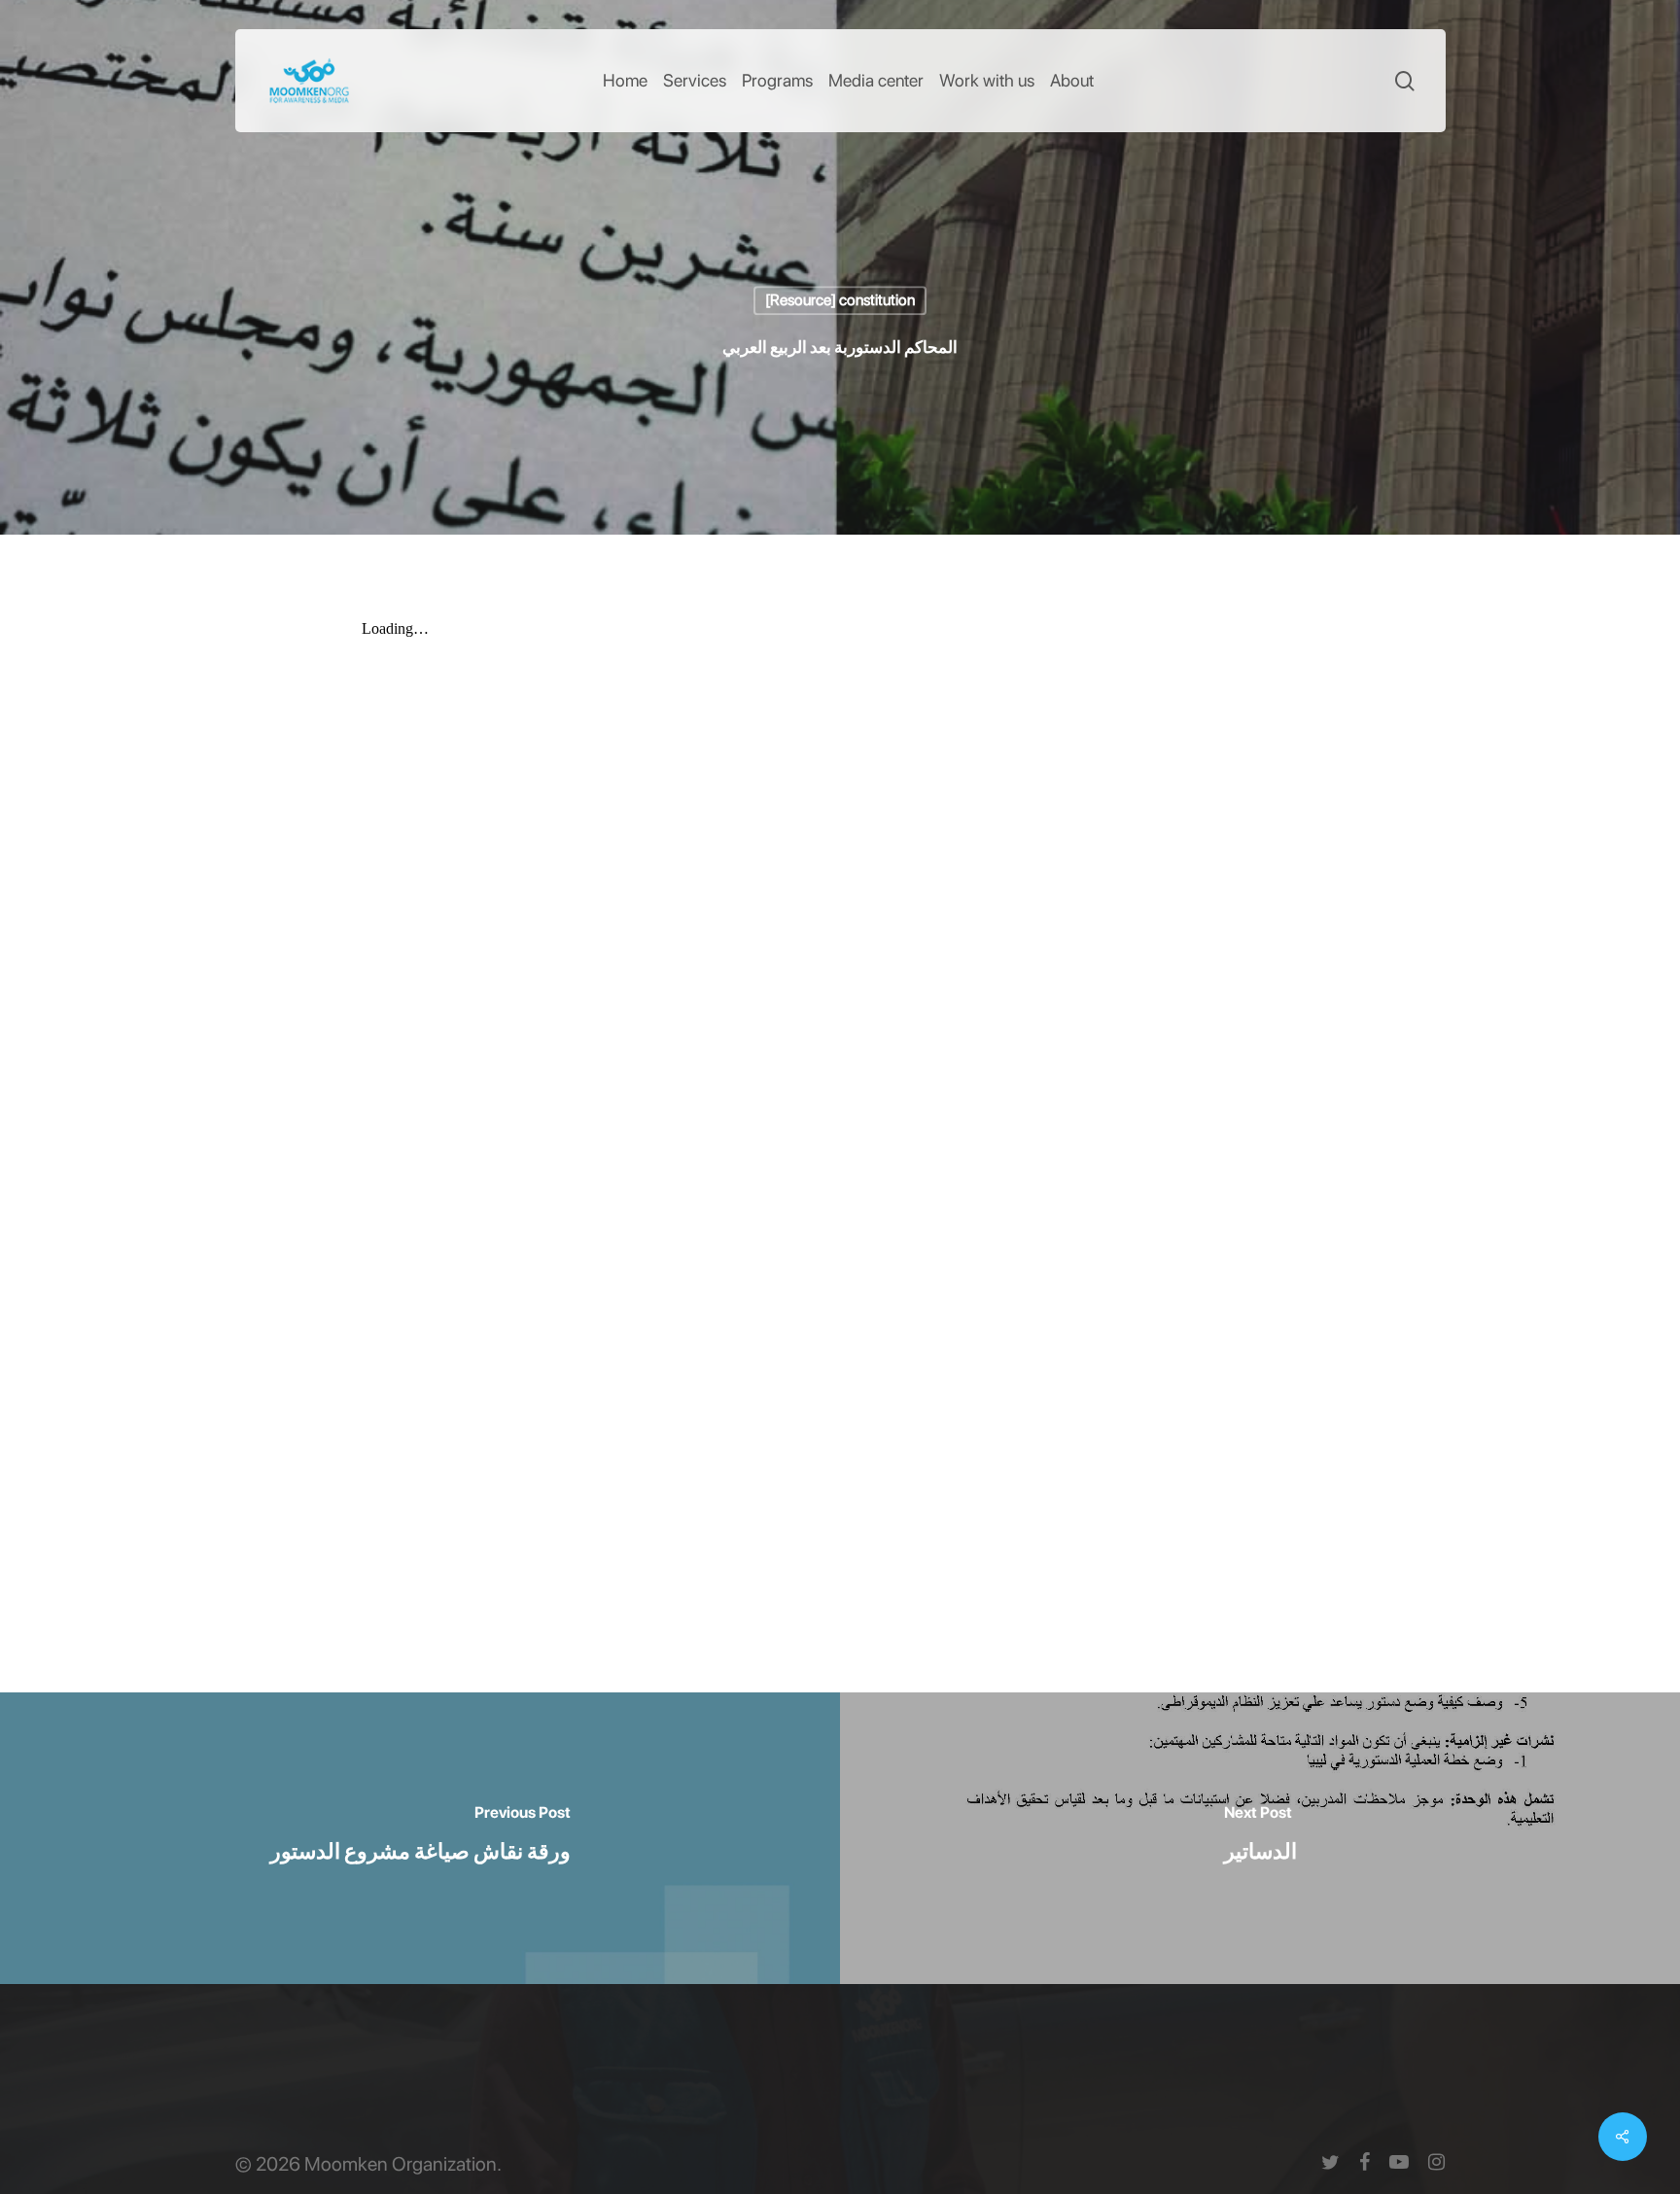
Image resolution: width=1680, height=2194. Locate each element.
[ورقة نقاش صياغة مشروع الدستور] (420, 1838)
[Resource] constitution (840, 300)
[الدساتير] (1260, 1838)
